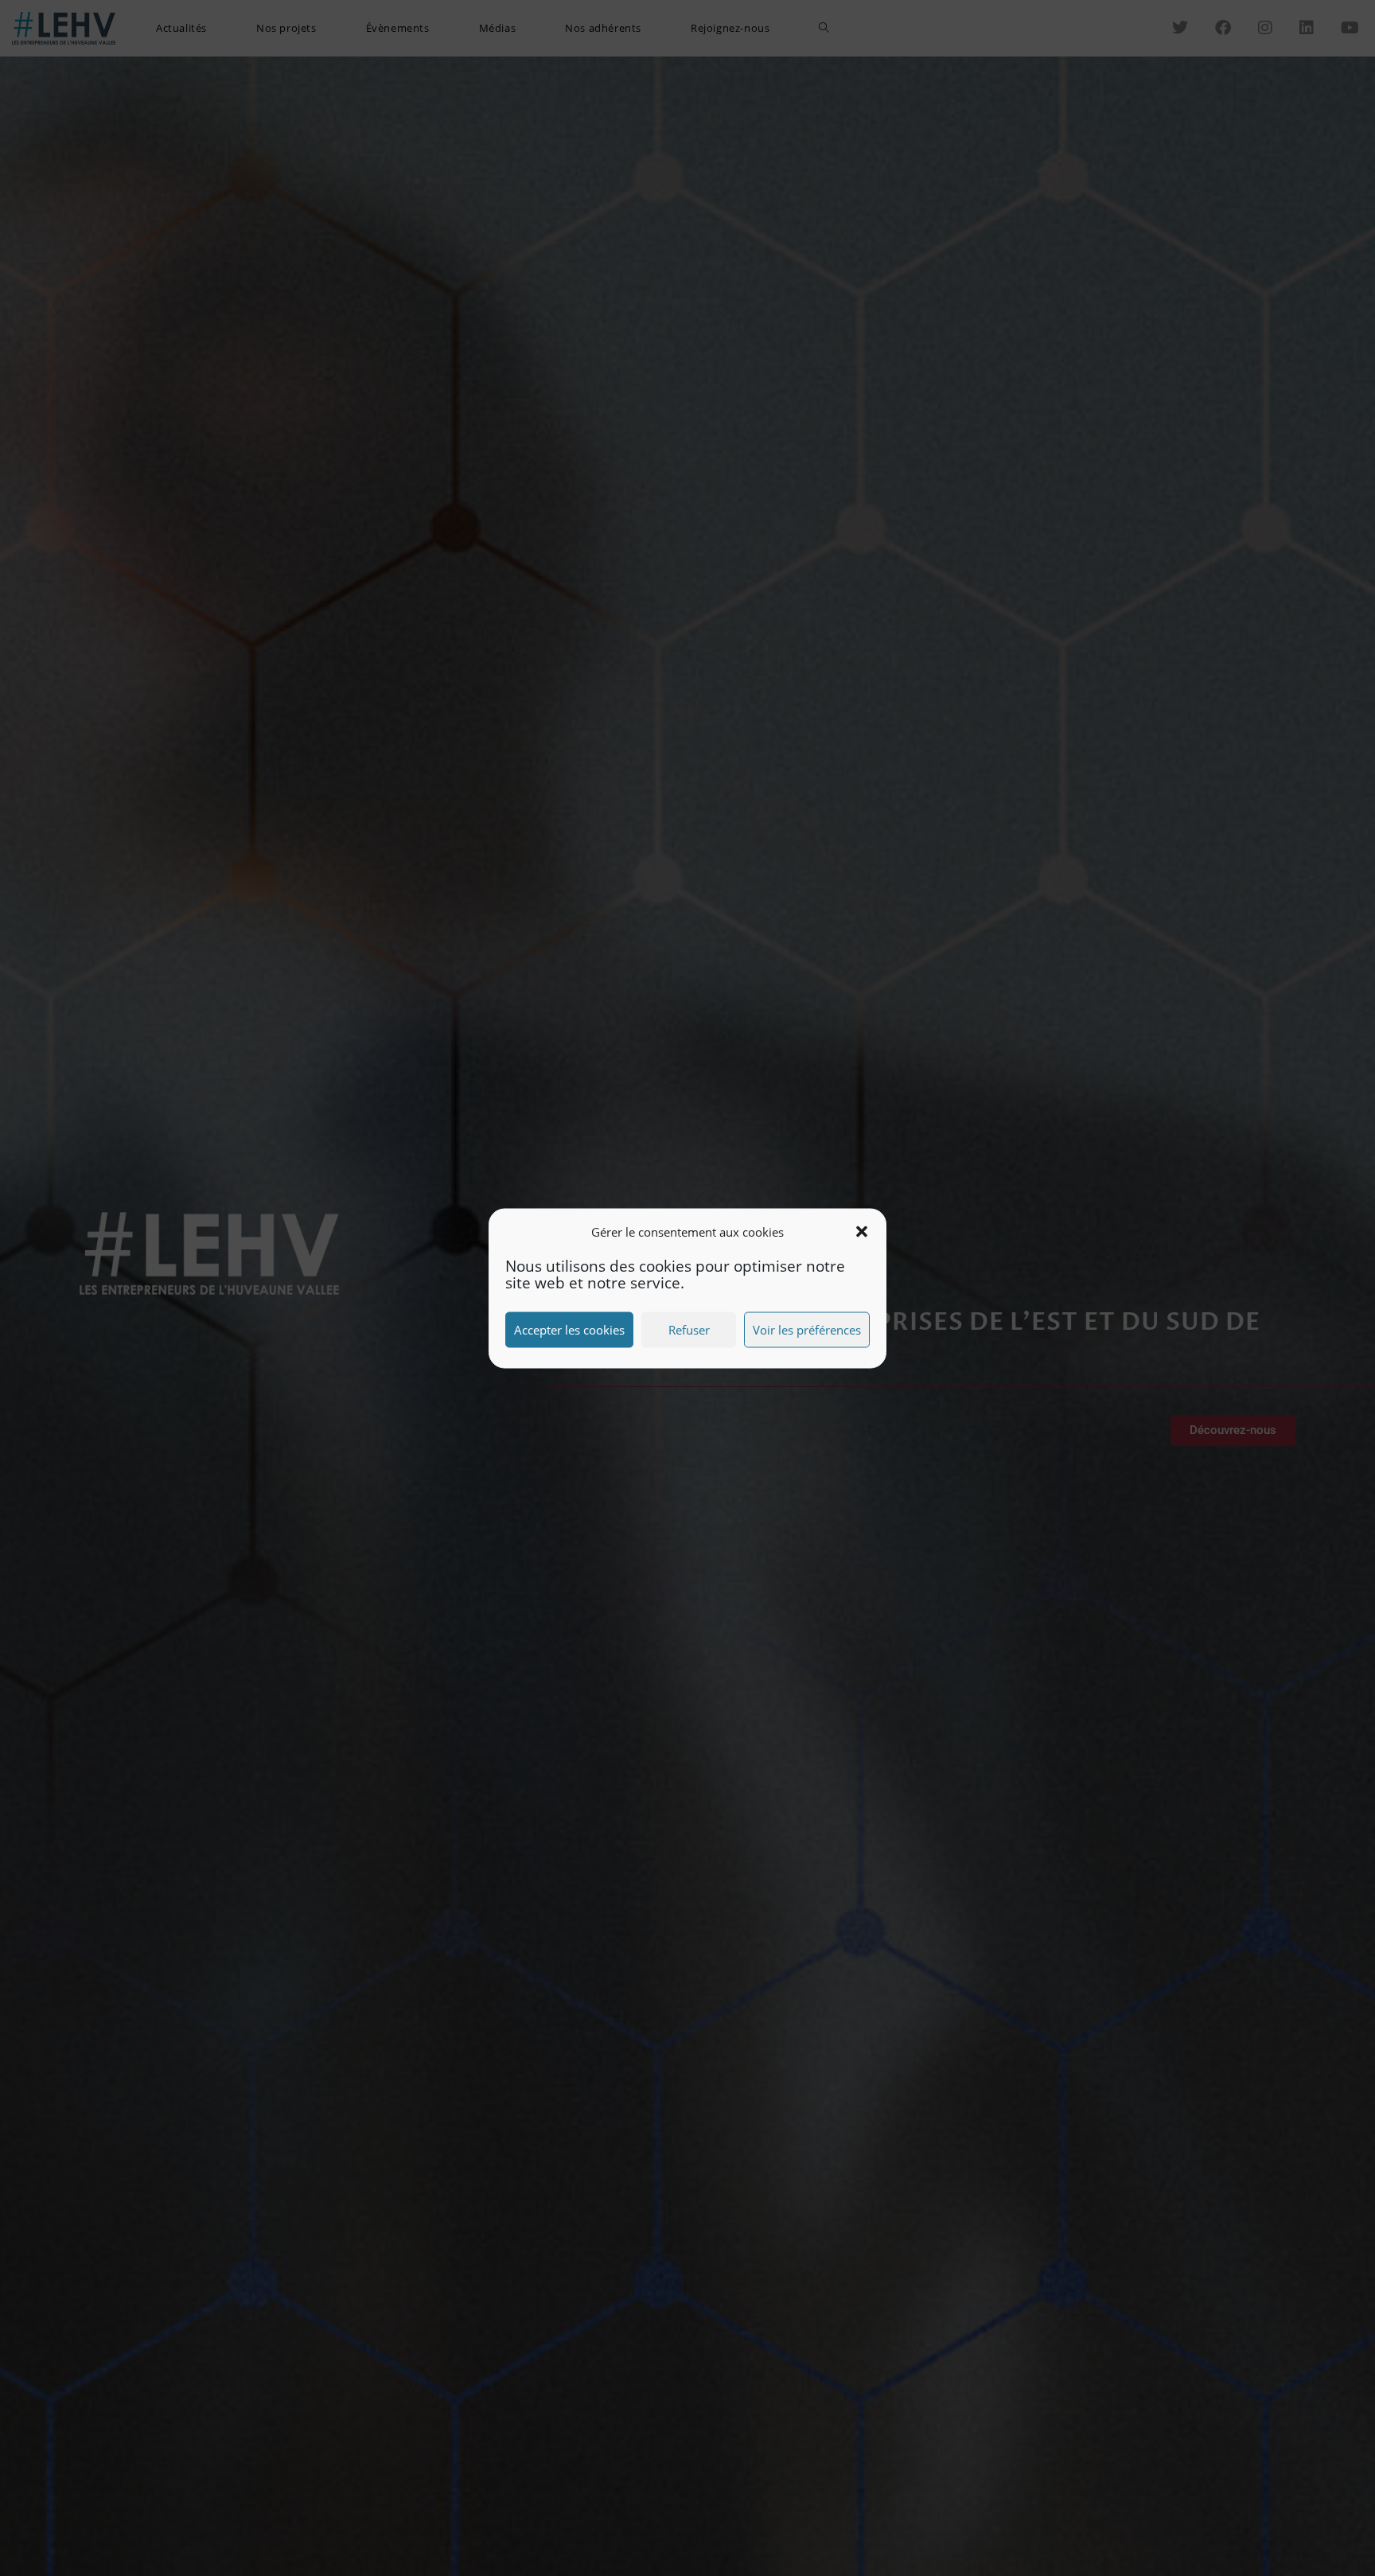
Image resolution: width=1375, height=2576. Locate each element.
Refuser (689, 1330)
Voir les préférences (807, 1330)
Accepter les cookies (569, 1330)
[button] (862, 1232)
